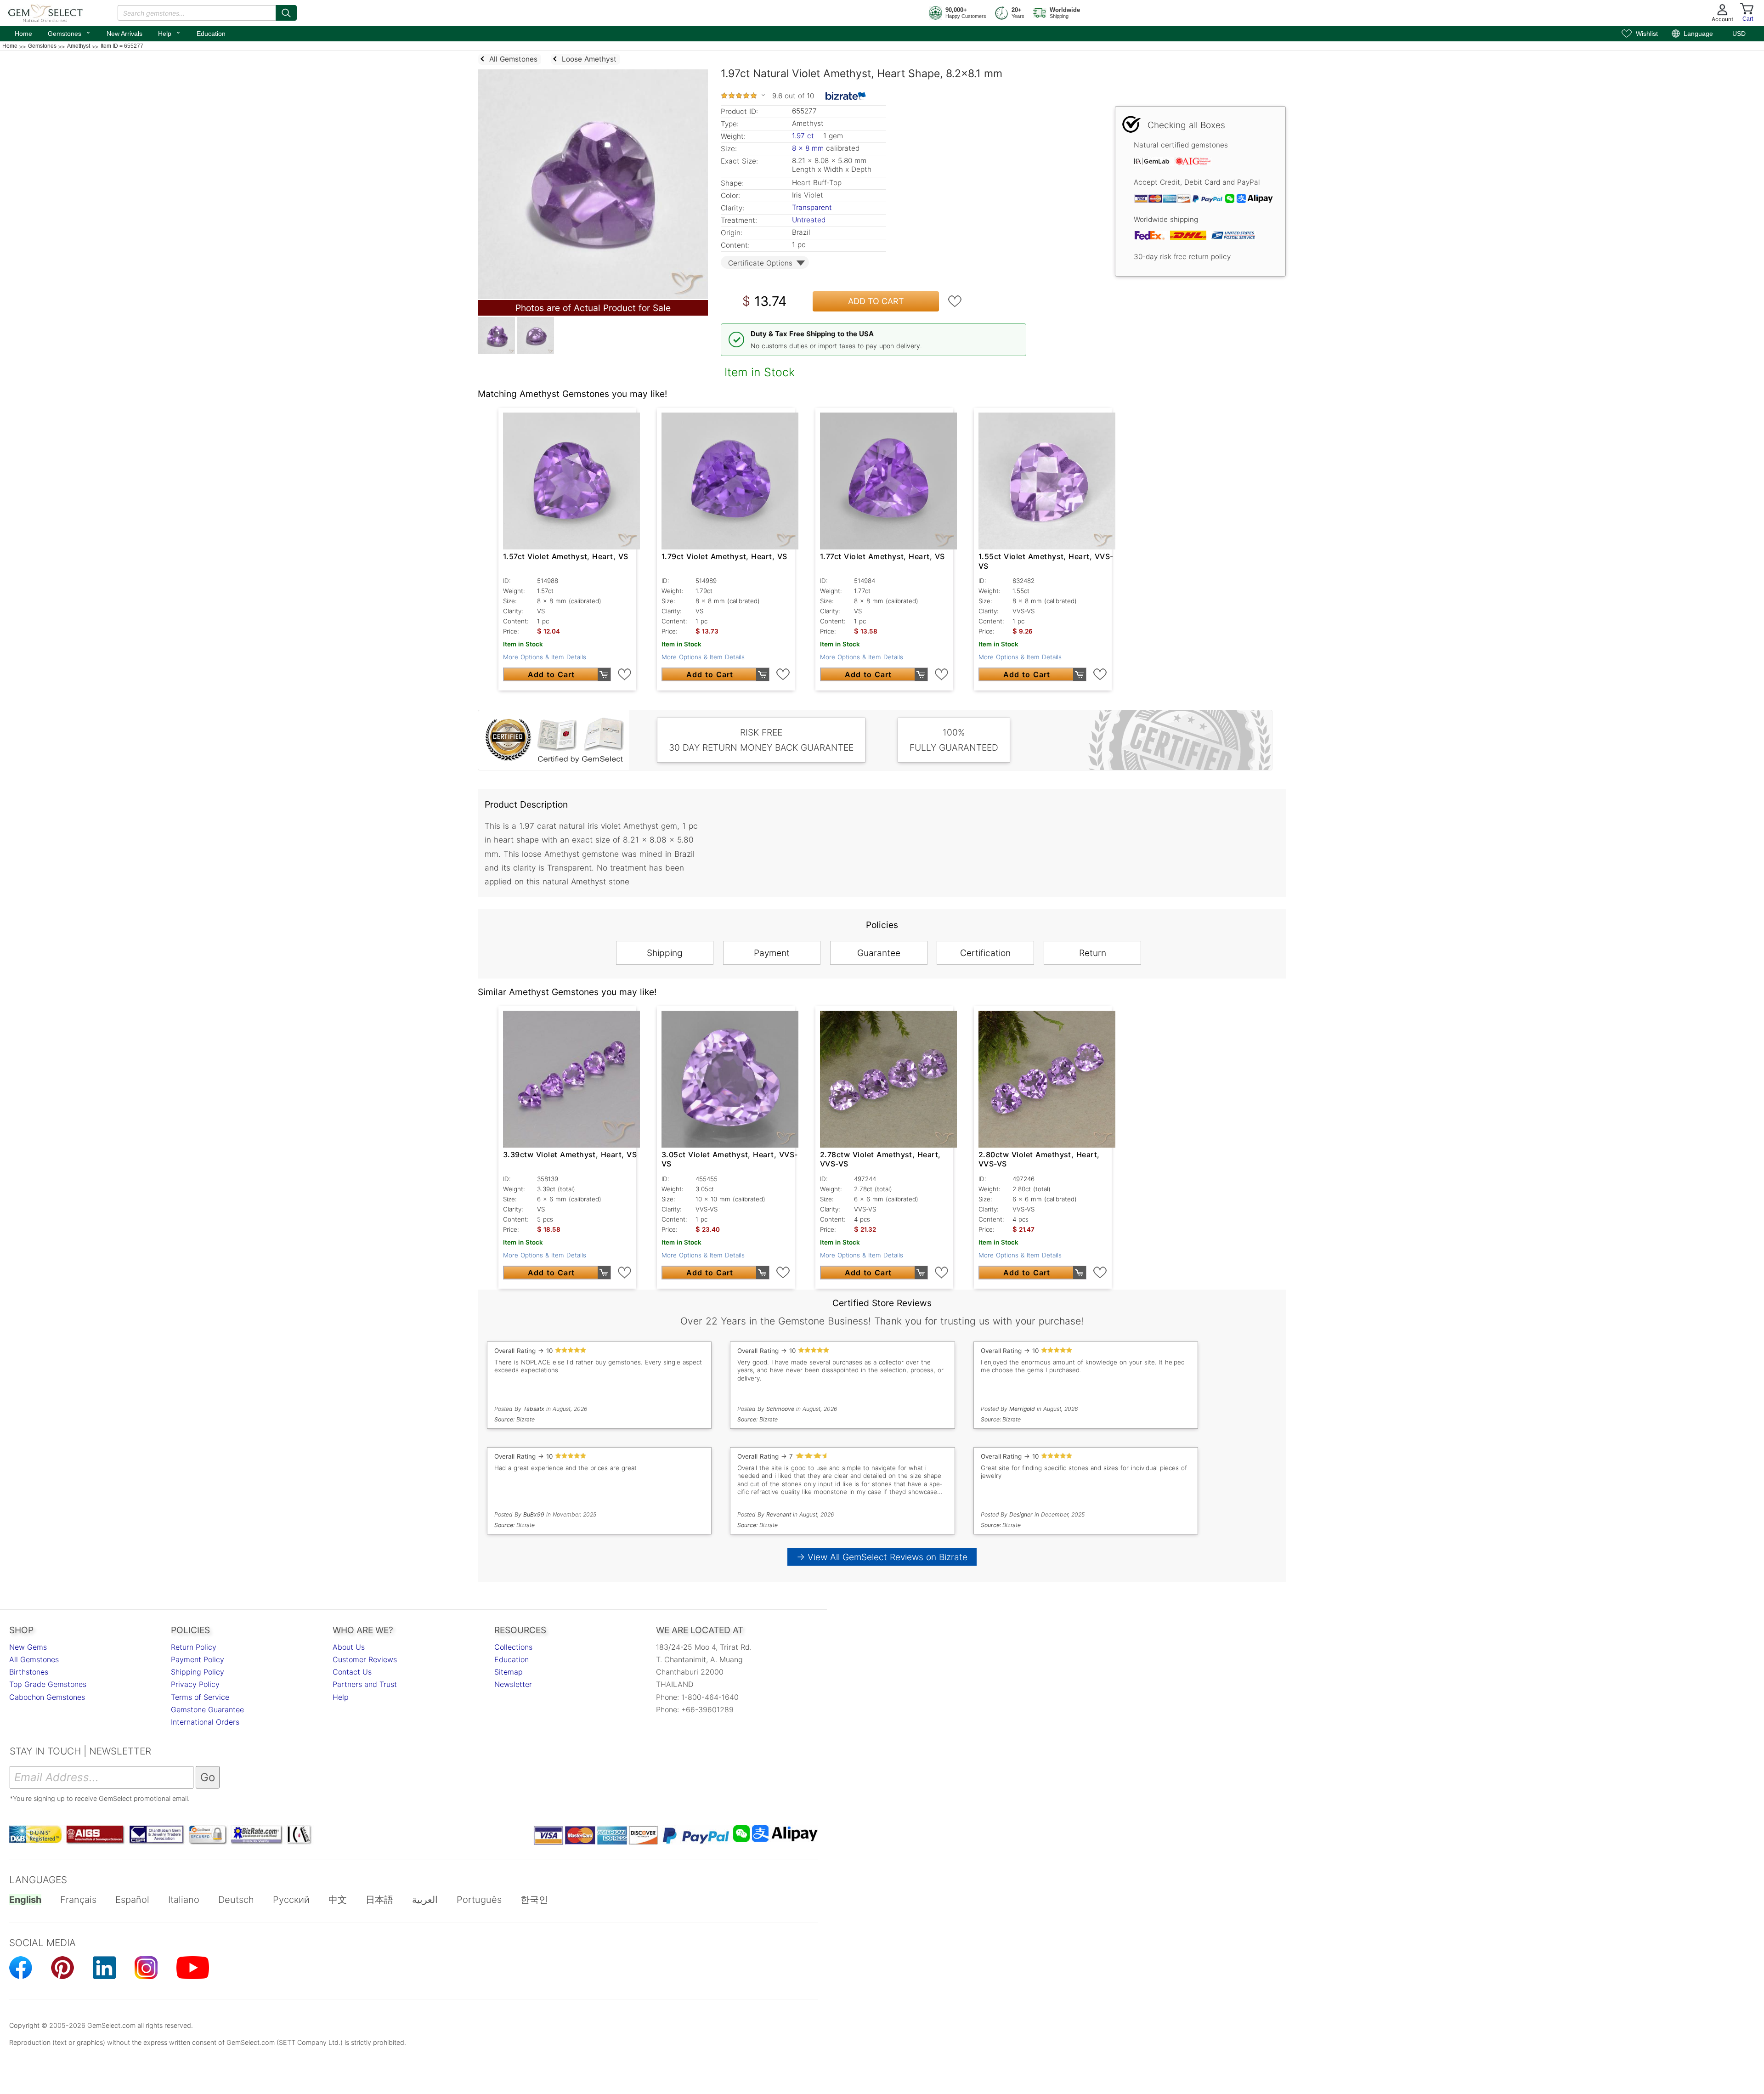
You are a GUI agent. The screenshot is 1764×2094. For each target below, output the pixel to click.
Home (23, 34)
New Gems (28, 1647)
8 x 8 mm (808, 148)
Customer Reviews (365, 1659)
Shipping (665, 953)
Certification (985, 953)
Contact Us (352, 1672)
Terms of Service (200, 1697)
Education (211, 34)
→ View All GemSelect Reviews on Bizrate (882, 1557)
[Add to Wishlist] (955, 301)
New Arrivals (124, 34)
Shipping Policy (198, 1672)
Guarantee (879, 953)
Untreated (809, 220)
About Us (349, 1647)
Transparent (812, 207)
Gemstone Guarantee (207, 1709)
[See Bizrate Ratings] (846, 96)
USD (1739, 34)
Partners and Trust (365, 1684)
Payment (772, 953)
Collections (513, 1647)
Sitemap (509, 1672)
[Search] (286, 13)
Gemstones (69, 33)
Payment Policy (198, 1659)
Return (1093, 953)
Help (170, 33)
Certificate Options (760, 263)
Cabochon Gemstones (47, 1697)
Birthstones (29, 1672)
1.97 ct (804, 136)
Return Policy (194, 1647)
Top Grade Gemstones (48, 1684)
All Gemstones (34, 1659)
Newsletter (513, 1684)
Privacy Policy (195, 1684)
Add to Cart (876, 301)
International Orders (205, 1722)
